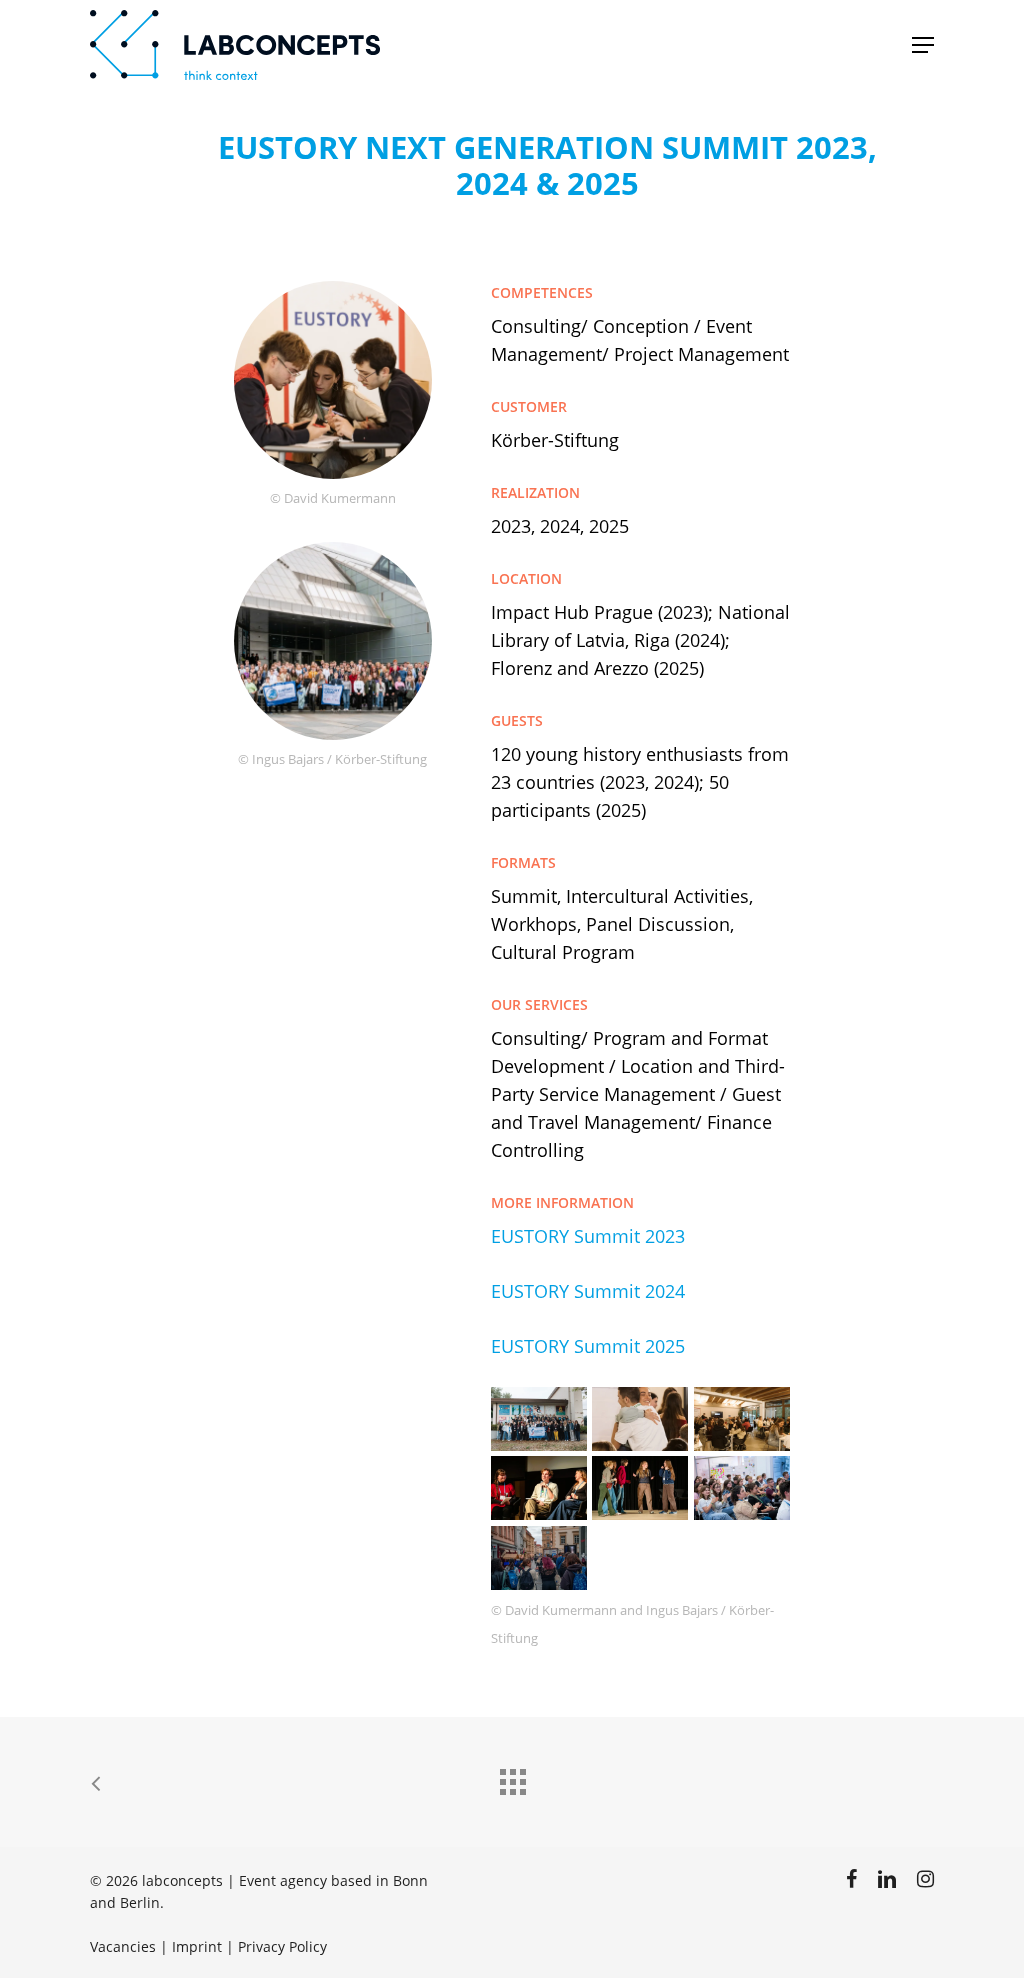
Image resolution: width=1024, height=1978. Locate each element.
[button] (923, 45)
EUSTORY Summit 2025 (588, 1346)
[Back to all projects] (512, 1777)
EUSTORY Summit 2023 (588, 1236)
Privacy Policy (282, 1946)
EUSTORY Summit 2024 (588, 1291)
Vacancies (123, 1946)
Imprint (197, 1946)
